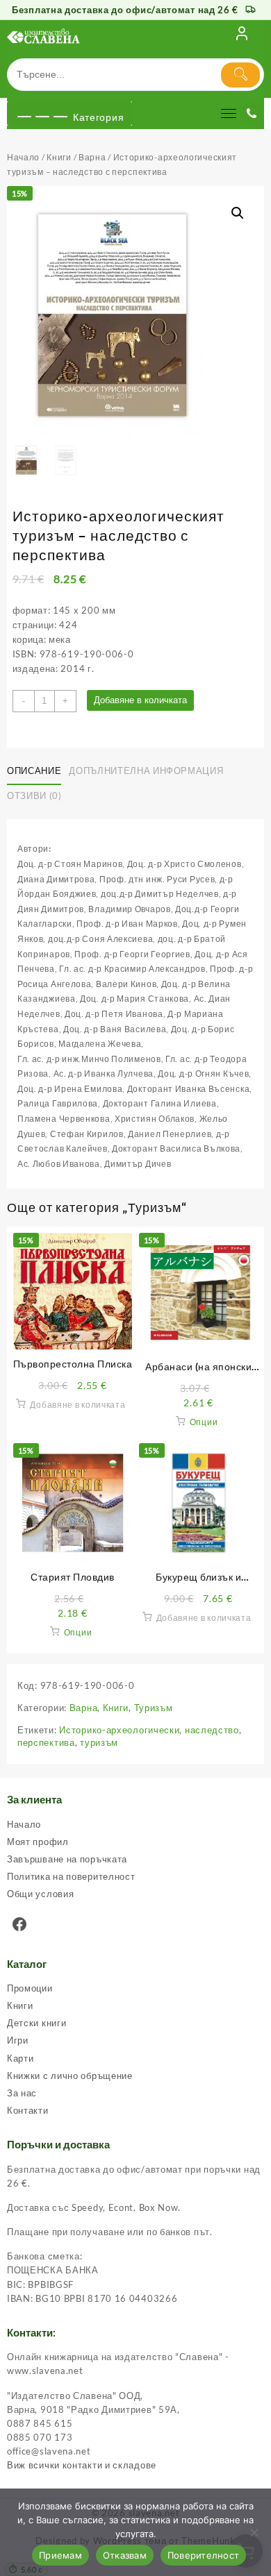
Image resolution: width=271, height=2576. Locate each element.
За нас (22, 2093)
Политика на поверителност (71, 1876)
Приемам (60, 2555)
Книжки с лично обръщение (70, 2076)
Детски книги (36, 2023)
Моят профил (38, 1842)
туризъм (99, 1742)
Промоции (30, 1988)
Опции (204, 1422)
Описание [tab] (34, 771)
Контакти (28, 2110)
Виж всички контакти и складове (82, 2465)
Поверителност (203, 2555)
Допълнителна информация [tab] (146, 771)
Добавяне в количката (140, 700)
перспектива (46, 1742)
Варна (92, 157)
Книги (59, 157)
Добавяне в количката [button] (77, 1405)
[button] (238, 213)
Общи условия (40, 1894)
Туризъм (154, 1708)
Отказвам (125, 2555)
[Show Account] (242, 36)
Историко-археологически (119, 1730)
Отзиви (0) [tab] (34, 795)
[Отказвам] (254, 2532)
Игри (18, 2040)
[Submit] (240, 75)
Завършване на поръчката (67, 1859)
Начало (23, 157)
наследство (212, 1730)
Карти (20, 2058)
